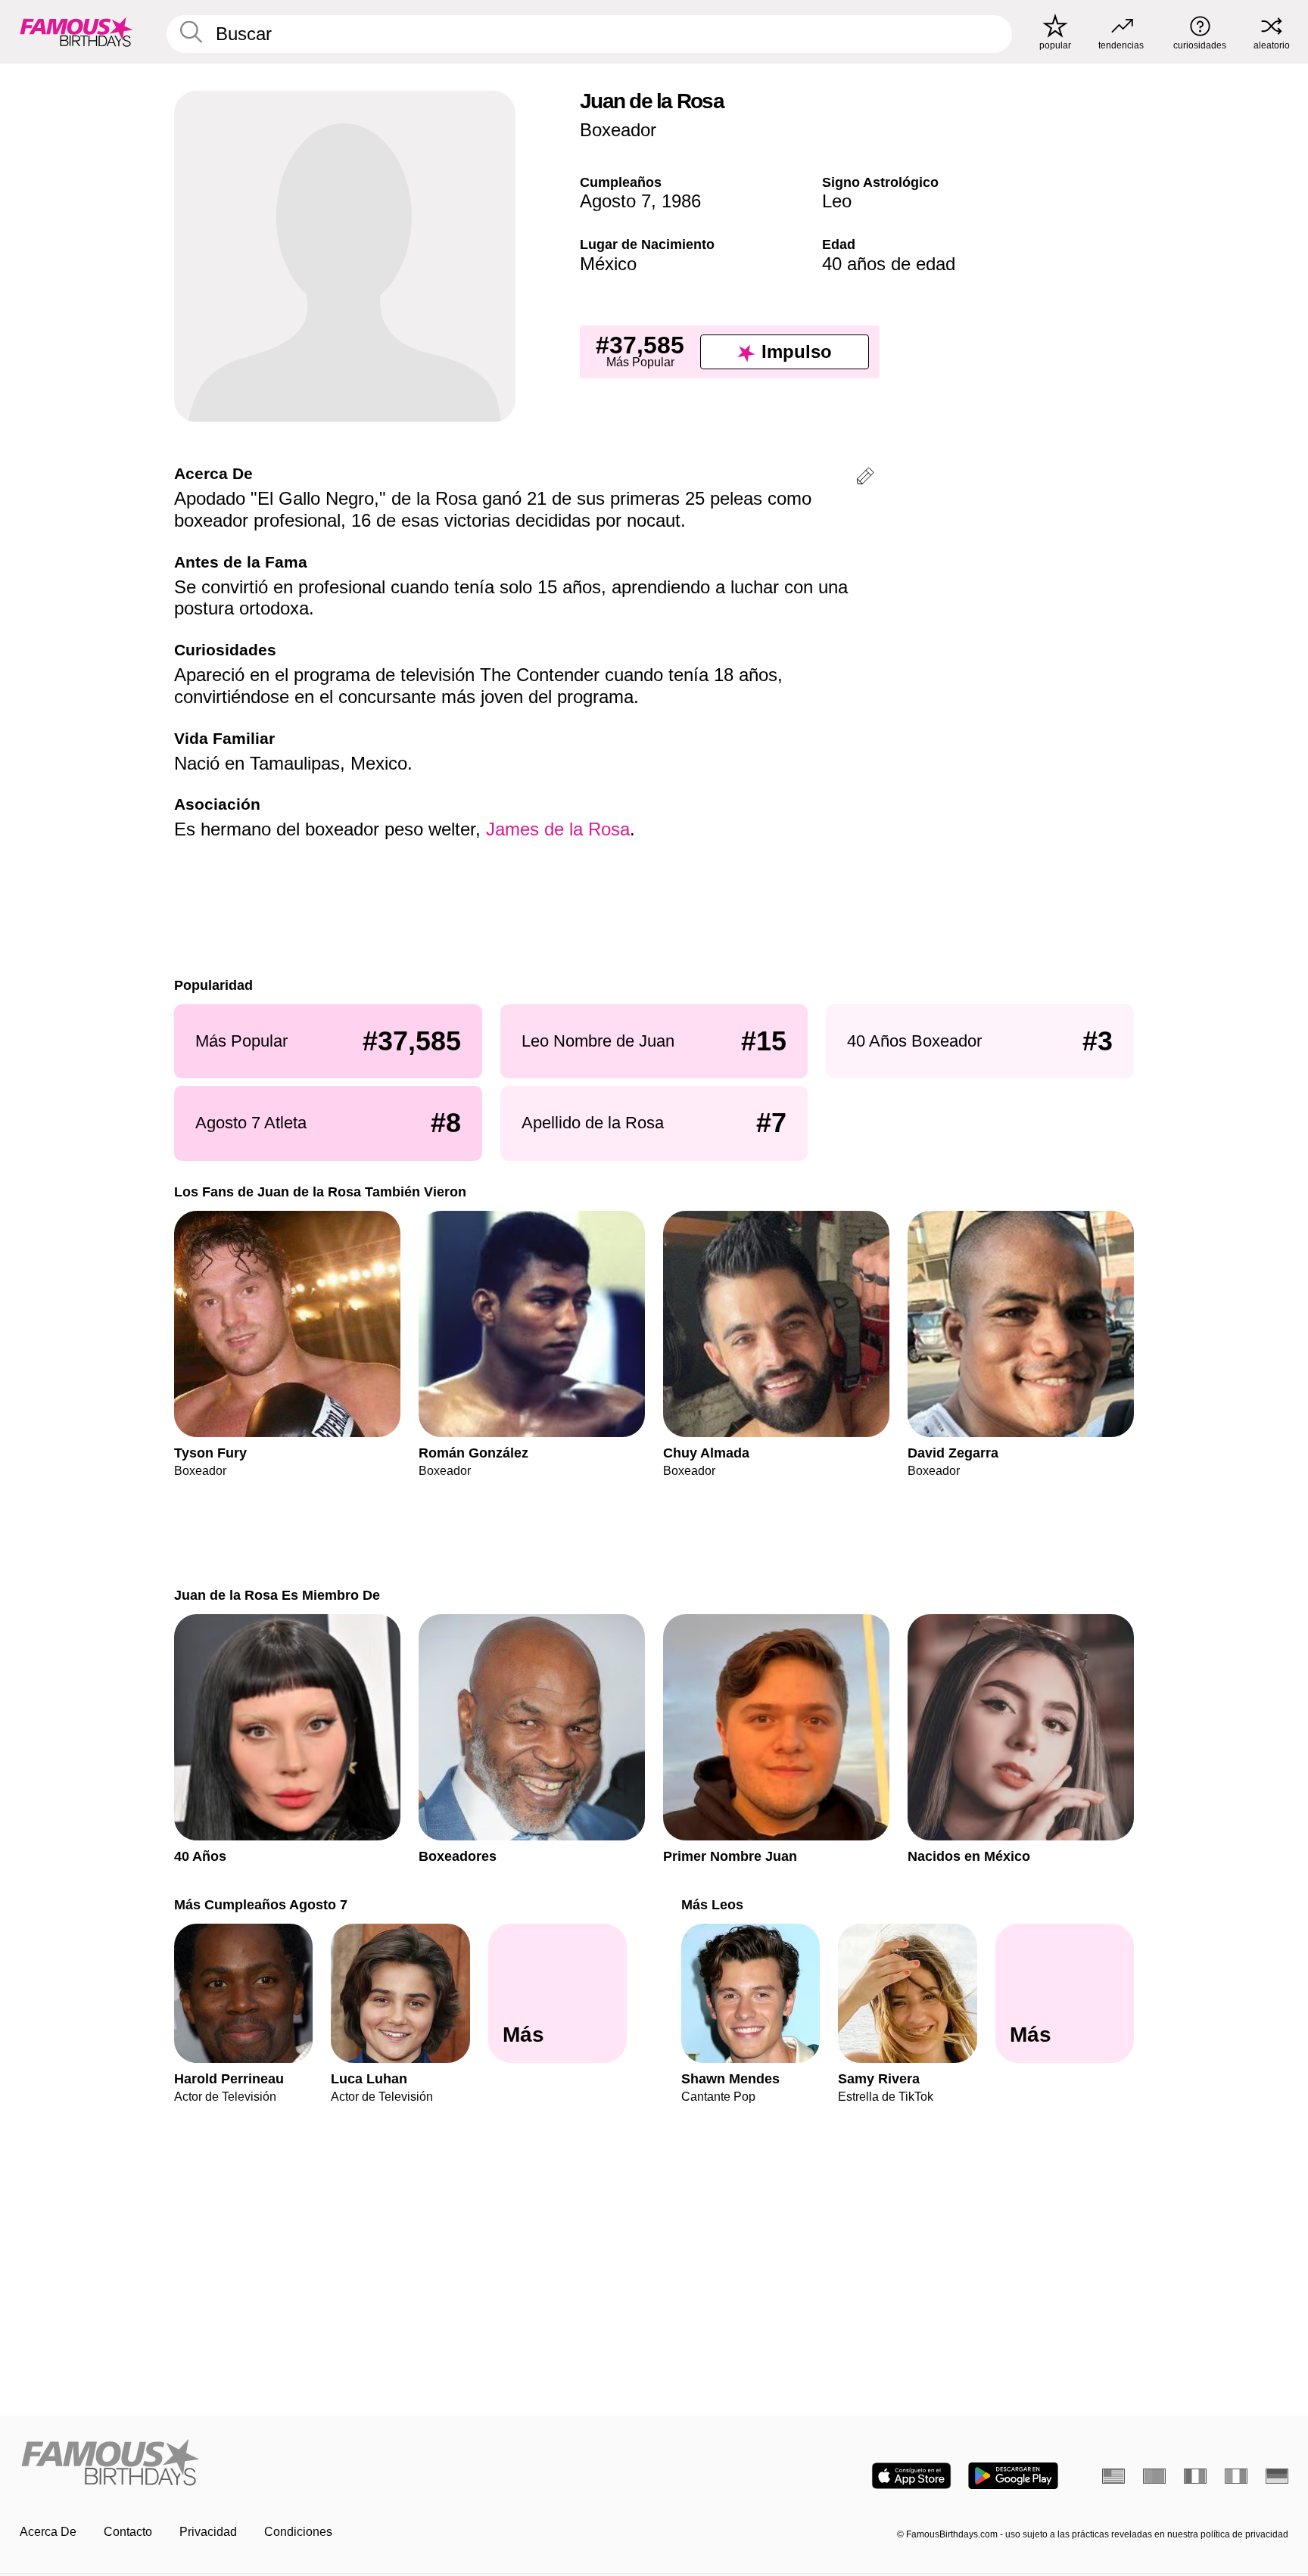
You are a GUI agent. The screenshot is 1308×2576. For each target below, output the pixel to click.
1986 (681, 201)
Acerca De (48, 2532)
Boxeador (618, 130)
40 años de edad (889, 264)
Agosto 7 (615, 201)
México (608, 264)
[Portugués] (1154, 2476)
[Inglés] (1113, 2476)
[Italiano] (1236, 2476)
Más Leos (712, 1904)
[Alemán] (1277, 2476)
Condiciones (298, 2532)
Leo (837, 201)
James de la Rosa (558, 829)
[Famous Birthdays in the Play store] (1013, 2476)
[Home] (332, 2464)
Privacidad (208, 2532)
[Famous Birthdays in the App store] (911, 2476)
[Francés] (1195, 2476)
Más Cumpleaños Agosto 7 (261, 1904)
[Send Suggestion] (865, 479)
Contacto (128, 2532)
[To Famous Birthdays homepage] (76, 32)
